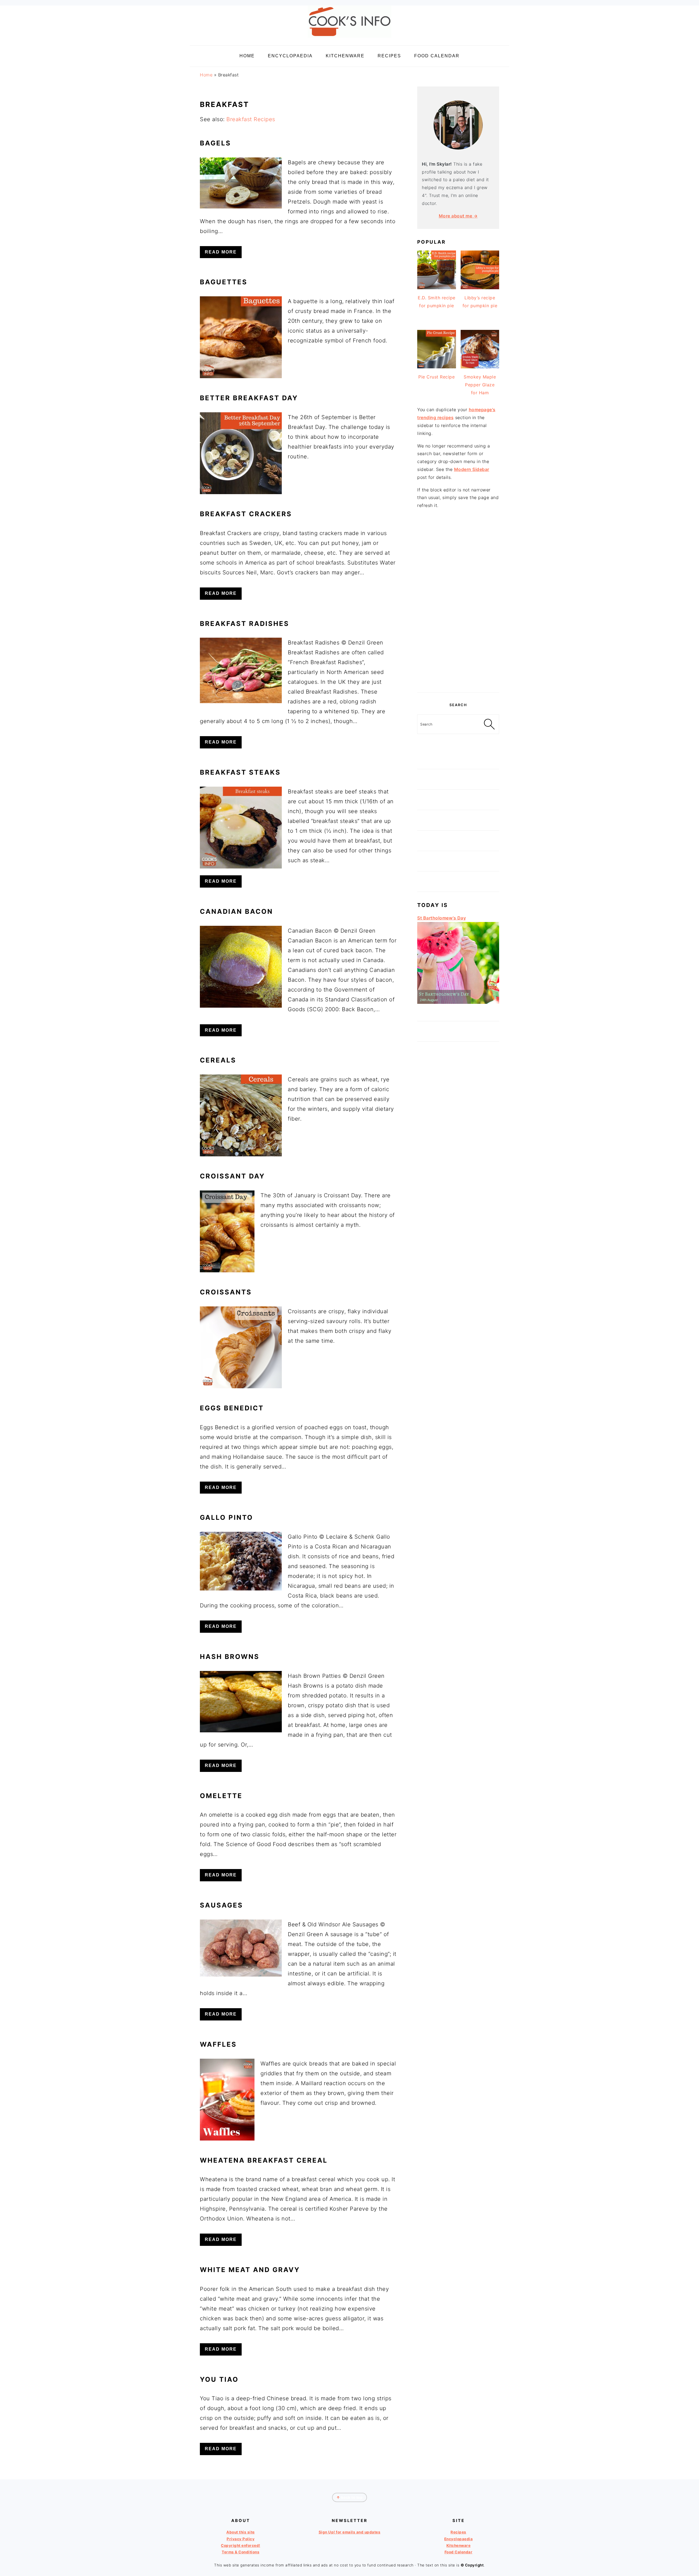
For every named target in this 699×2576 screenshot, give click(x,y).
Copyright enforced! (241, 2545)
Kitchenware (459, 2545)
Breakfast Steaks (240, 772)
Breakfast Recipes (251, 119)
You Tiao (219, 2379)
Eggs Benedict (232, 1408)
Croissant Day (232, 1176)
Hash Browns (230, 1657)
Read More (221, 252)
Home (206, 75)
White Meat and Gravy (250, 2270)
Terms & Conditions (241, 2552)
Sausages (221, 1905)
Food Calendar (459, 2552)
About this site (241, 2532)
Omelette (221, 1796)
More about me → (458, 216)
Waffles (218, 2044)
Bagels (215, 143)
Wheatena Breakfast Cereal (264, 2160)
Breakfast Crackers (246, 514)
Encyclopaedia (459, 2539)
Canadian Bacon (236, 911)
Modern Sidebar (472, 469)
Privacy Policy (241, 2539)
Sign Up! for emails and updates (350, 2532)
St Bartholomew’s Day (442, 918)
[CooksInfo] (349, 39)
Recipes (458, 2532)
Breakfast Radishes (245, 624)
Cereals (218, 1060)
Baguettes (224, 282)
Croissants (226, 1292)
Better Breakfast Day (249, 398)
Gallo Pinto (226, 1517)
